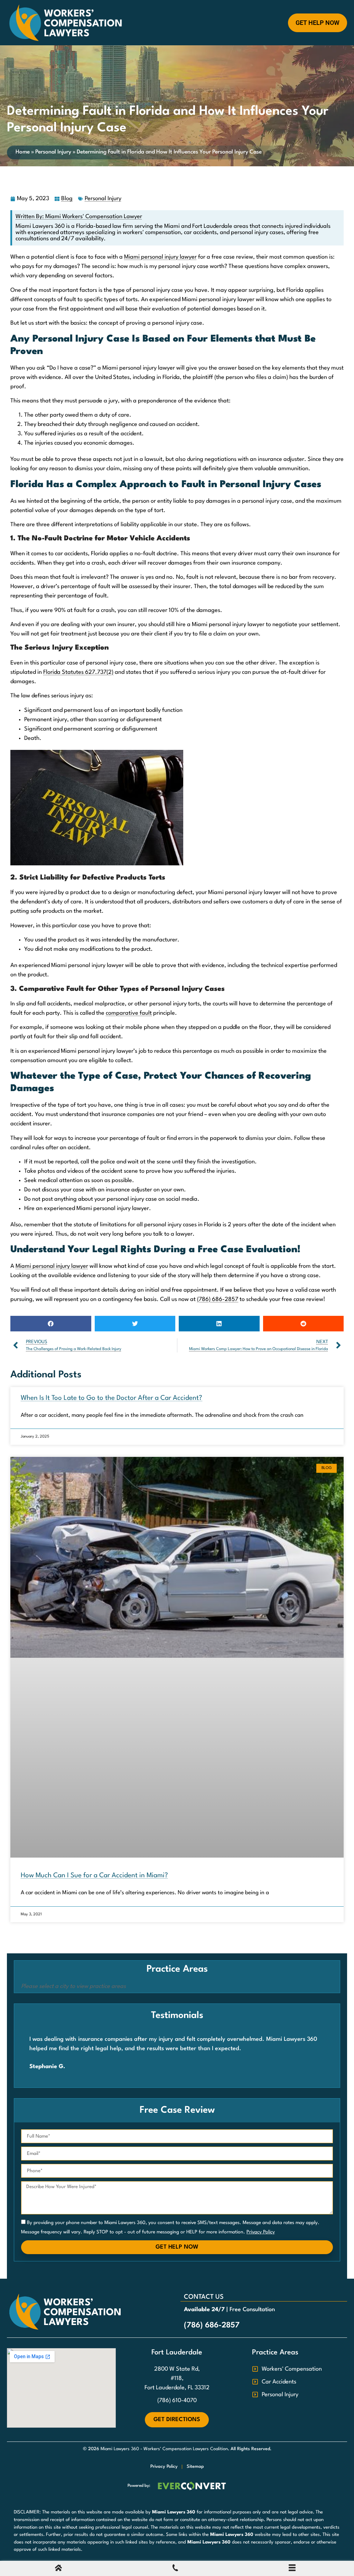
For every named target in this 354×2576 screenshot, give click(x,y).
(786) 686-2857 (218, 1299)
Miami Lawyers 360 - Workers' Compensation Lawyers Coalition (164, 2449)
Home (23, 152)
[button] (51, 1324)
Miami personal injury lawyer (160, 257)
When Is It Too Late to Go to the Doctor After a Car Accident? (111, 1398)
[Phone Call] (175, 2570)
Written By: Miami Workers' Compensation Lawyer (79, 217)
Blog (67, 199)
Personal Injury (53, 152)
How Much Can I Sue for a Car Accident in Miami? (94, 1876)
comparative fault (129, 1013)
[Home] (58, 2570)
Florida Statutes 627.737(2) (78, 672)
